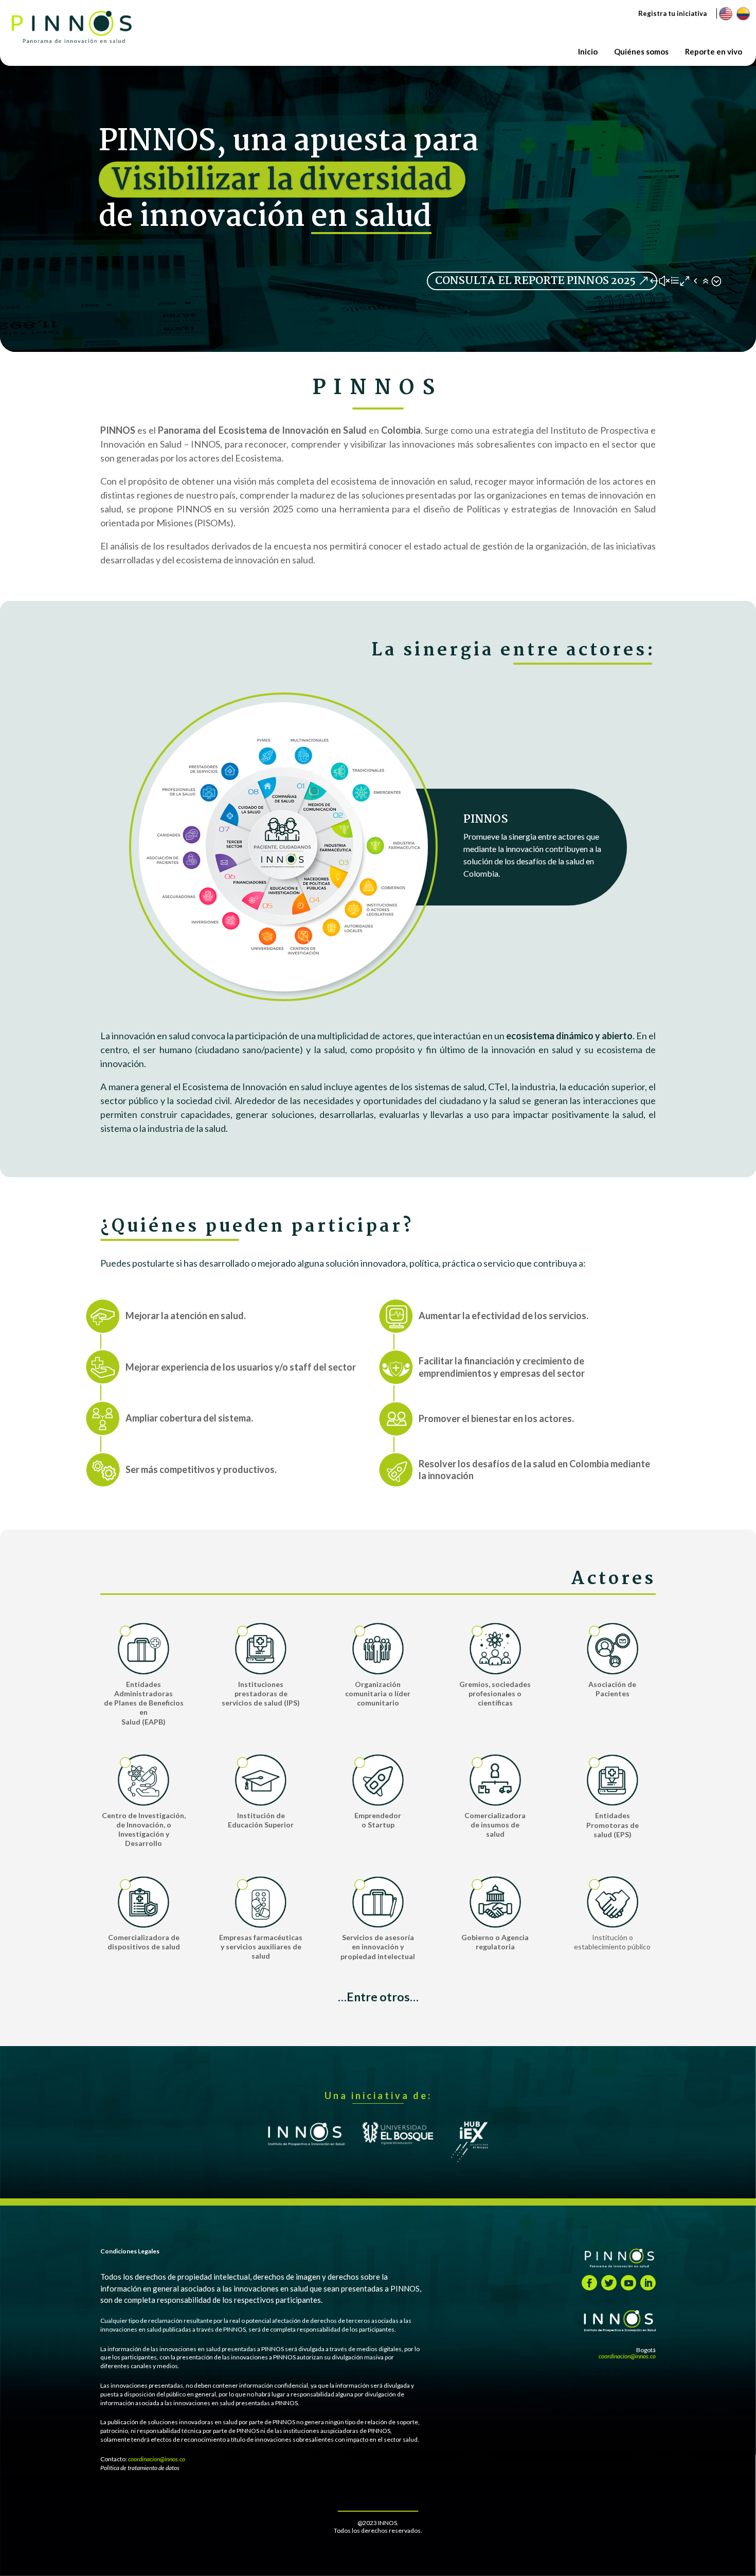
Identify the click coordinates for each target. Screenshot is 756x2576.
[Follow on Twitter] (609, 2283)
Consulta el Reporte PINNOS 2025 (535, 281)
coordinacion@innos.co (157, 2459)
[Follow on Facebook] (589, 2283)
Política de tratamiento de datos (140, 2468)
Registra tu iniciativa (672, 13)
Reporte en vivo (714, 51)
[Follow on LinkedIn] (648, 2283)
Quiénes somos (641, 51)
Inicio (588, 51)
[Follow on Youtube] (628, 2283)
